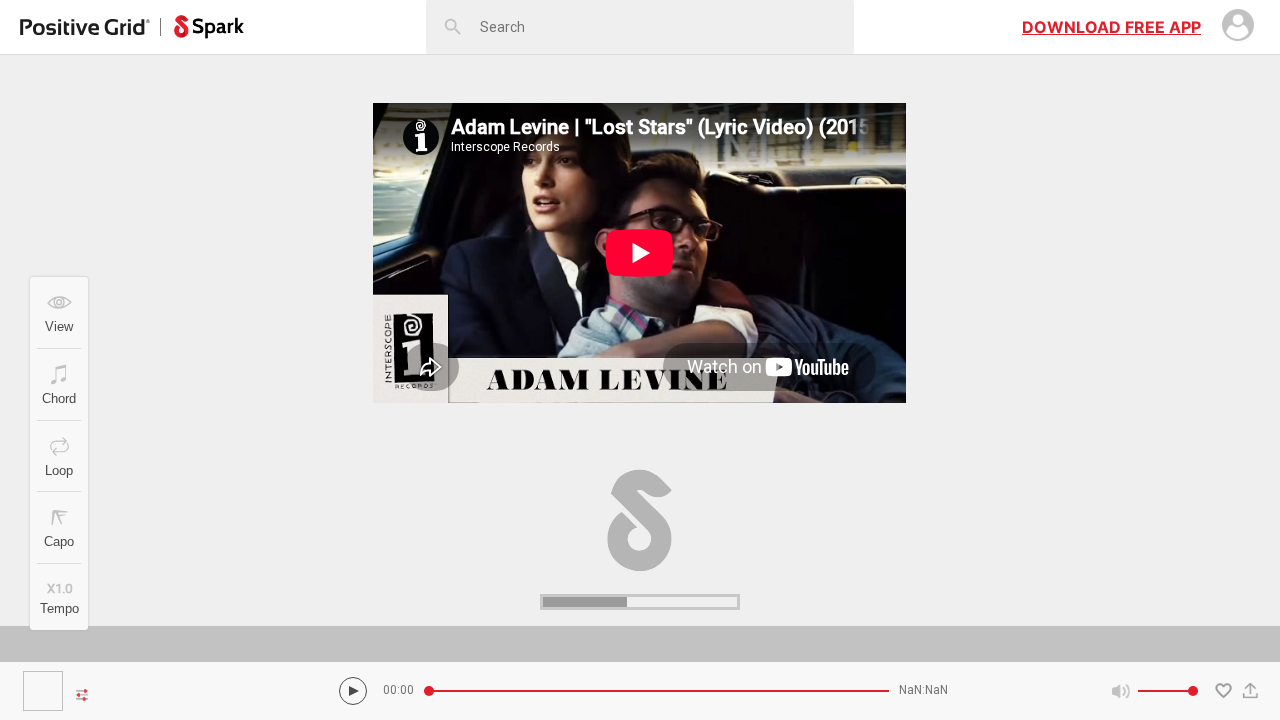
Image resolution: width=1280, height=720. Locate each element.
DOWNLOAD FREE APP (1111, 27)
